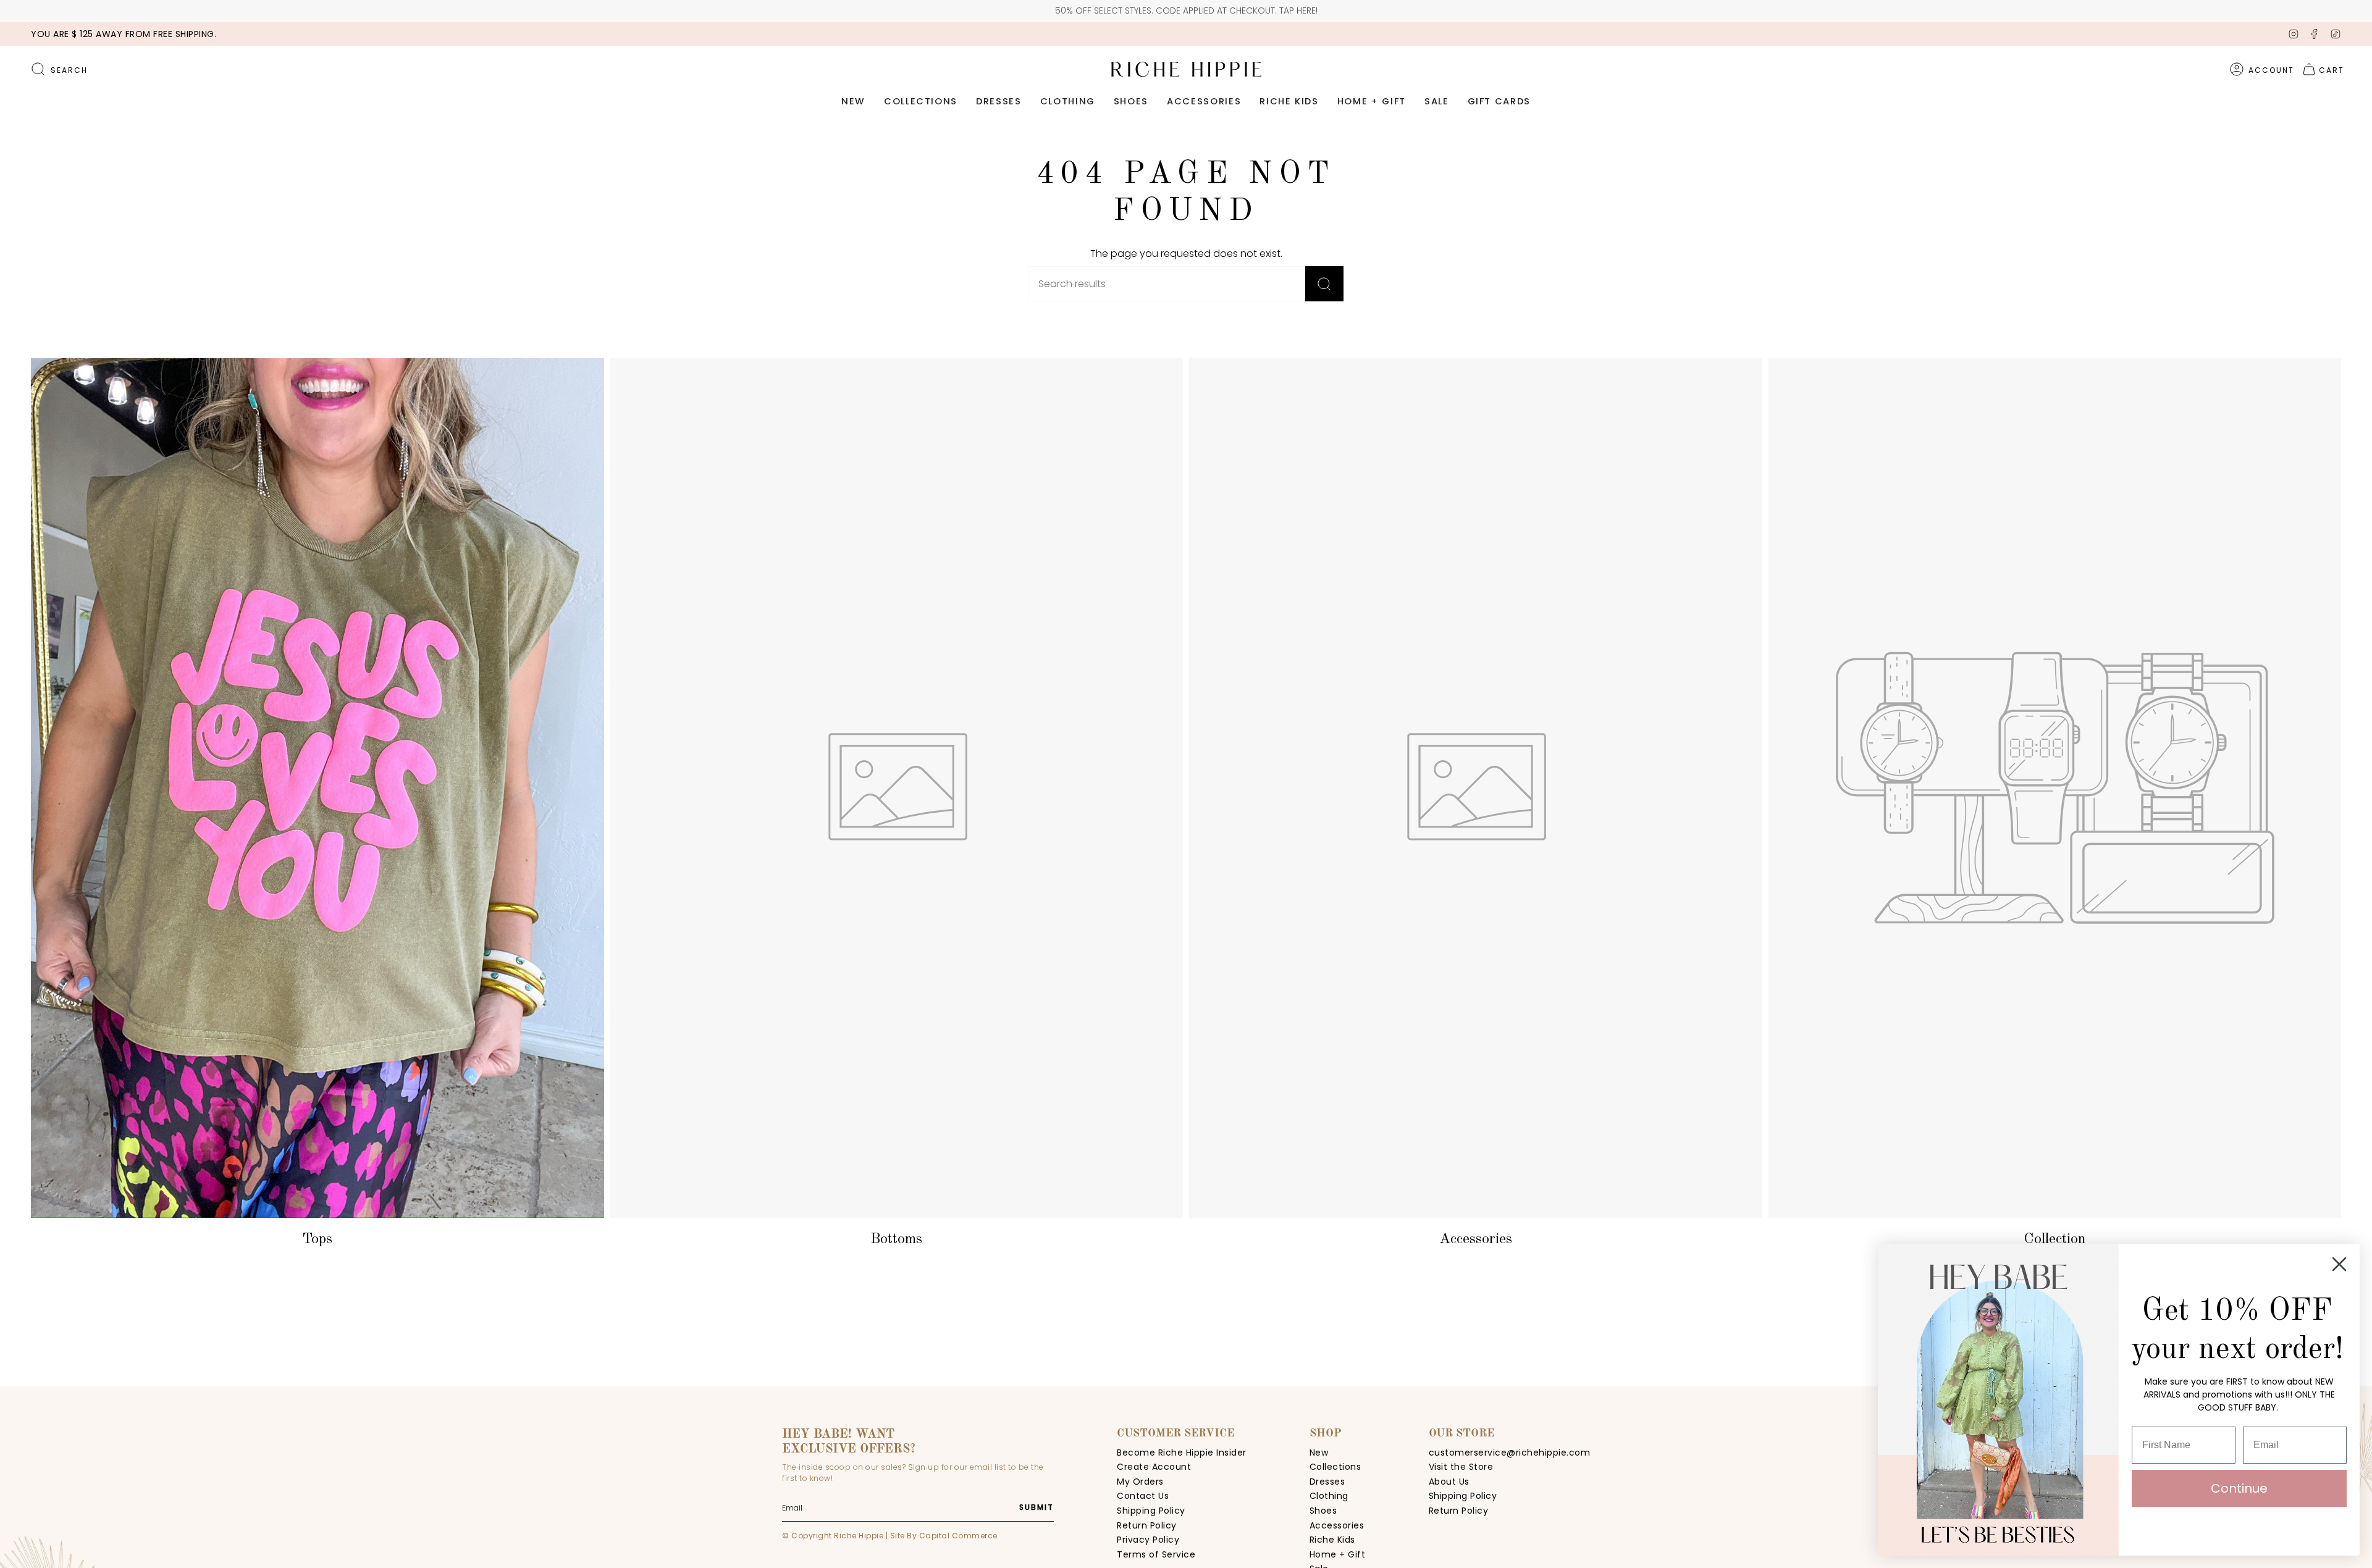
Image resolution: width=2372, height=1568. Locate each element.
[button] (853, 102)
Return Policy (1147, 1525)
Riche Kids (1332, 1540)
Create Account (1154, 1467)
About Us (1449, 1482)
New (1319, 1453)
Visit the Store (1461, 1467)
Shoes (1323, 1511)
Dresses (1327, 1482)
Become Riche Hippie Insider (1182, 1453)
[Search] (1324, 284)
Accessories (1337, 1525)
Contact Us (1143, 1496)
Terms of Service (1156, 1554)
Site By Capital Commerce (944, 1536)
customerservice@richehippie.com (1510, 1453)
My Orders (1140, 1482)
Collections (1335, 1467)
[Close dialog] (2339, 1264)
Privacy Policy (1148, 1540)
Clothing (1329, 1496)
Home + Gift (1338, 1554)
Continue (2239, 1488)
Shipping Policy (1151, 1511)
